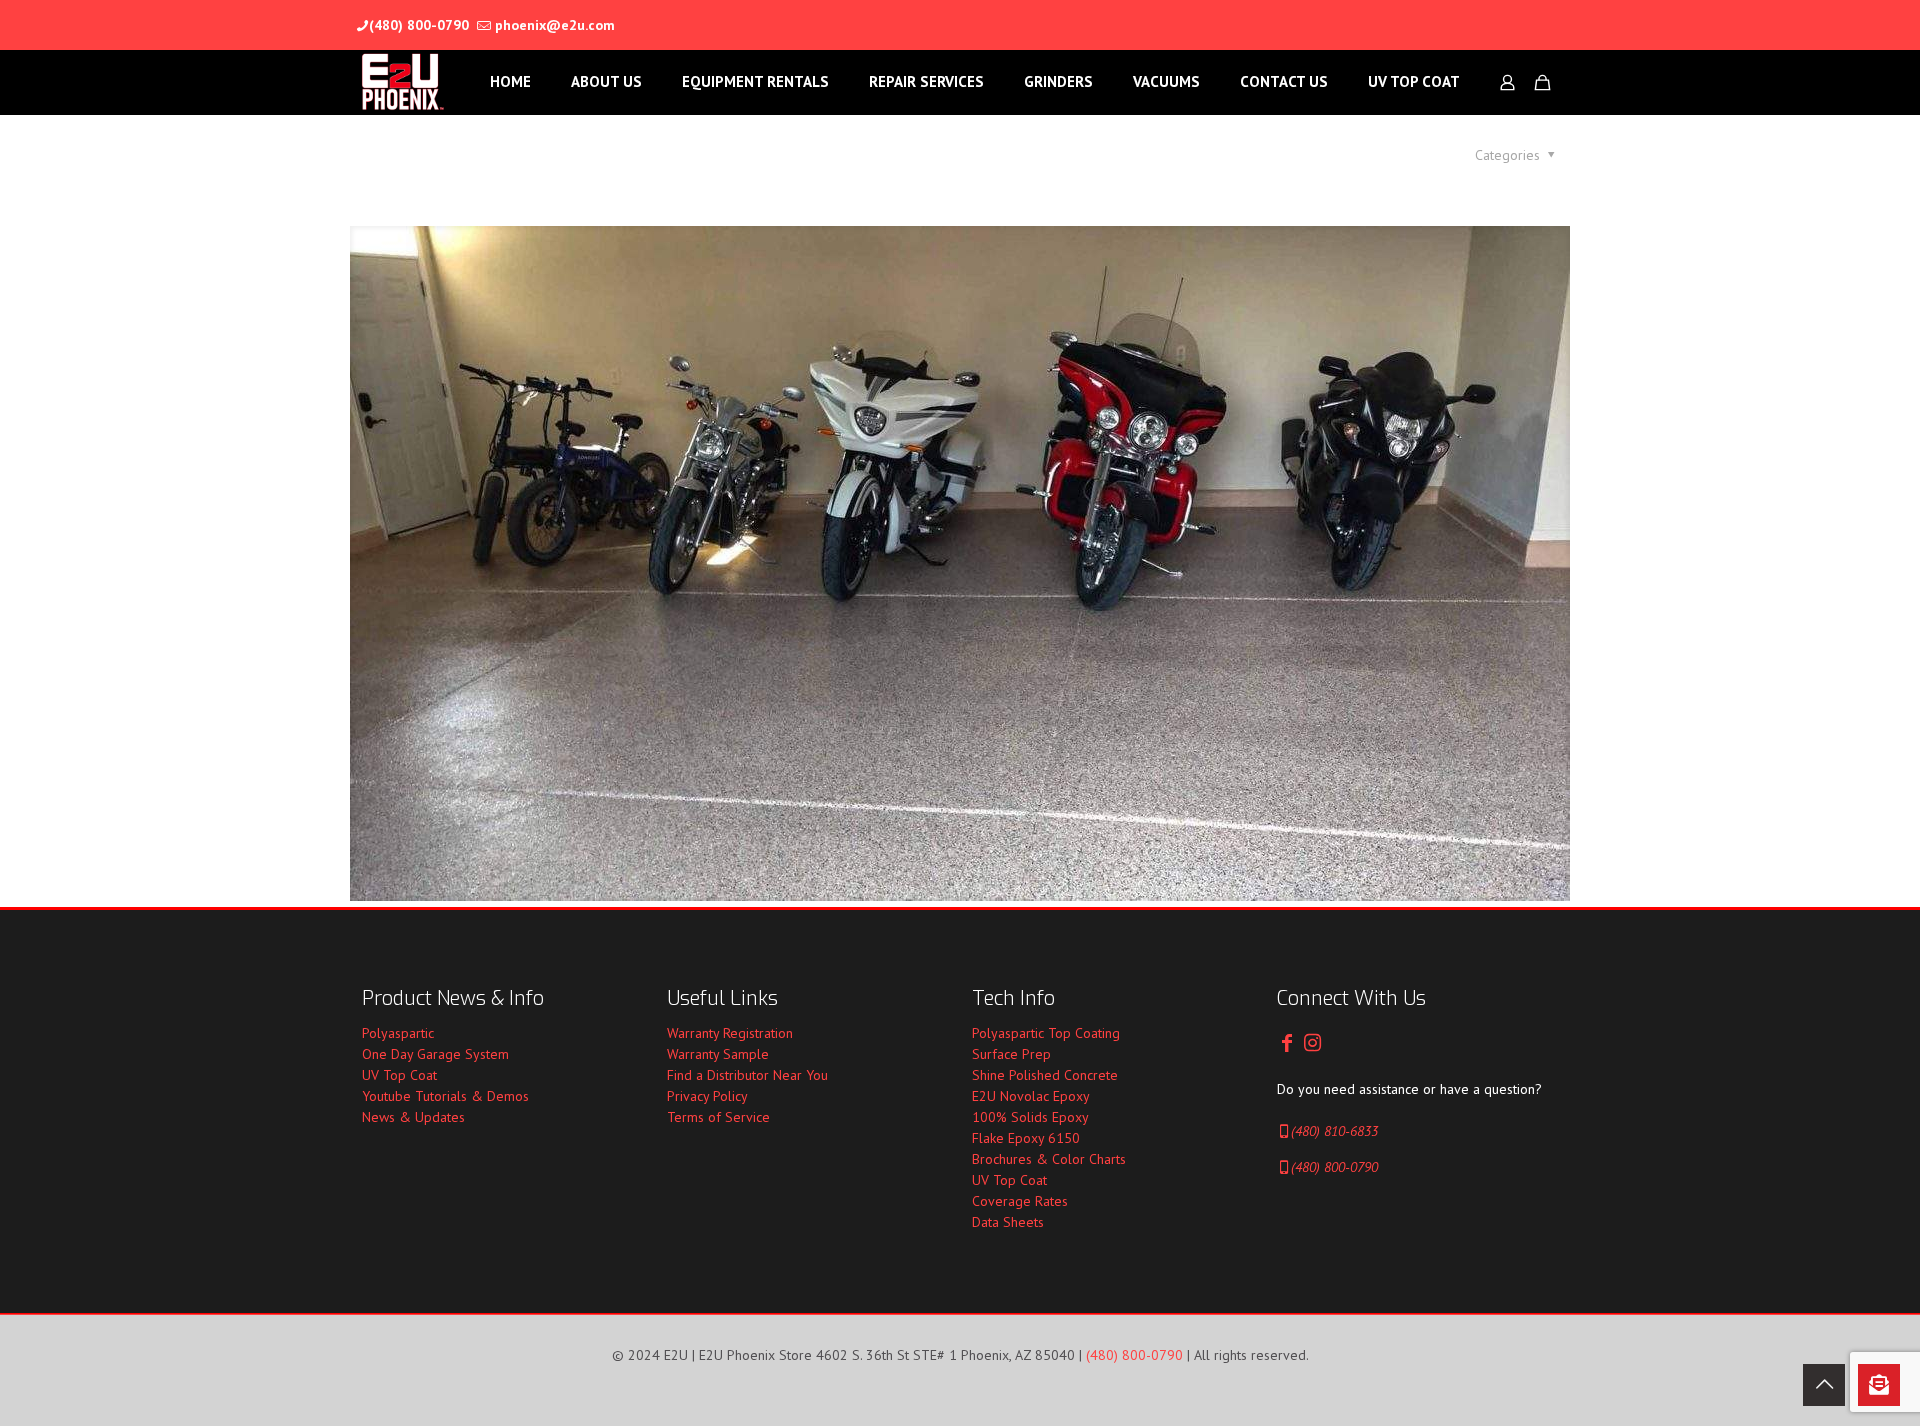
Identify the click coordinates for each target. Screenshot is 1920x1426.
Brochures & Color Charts (1049, 1159)
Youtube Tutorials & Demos (445, 1096)
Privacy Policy (707, 1096)
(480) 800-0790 (419, 25)
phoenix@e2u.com (555, 25)
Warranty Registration (730, 1033)
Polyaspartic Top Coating (1046, 1033)
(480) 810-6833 (1334, 1131)
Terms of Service (718, 1117)
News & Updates (413, 1117)
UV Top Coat (399, 1075)
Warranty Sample (718, 1054)
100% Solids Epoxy (1030, 1117)
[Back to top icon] (1824, 1385)
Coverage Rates (1020, 1201)
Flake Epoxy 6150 (1026, 1138)
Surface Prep (1011, 1054)
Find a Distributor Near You (747, 1075)
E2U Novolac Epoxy (1031, 1096)
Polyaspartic (398, 1033)
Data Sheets (1008, 1222)
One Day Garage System (435, 1054)
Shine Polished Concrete (1045, 1075)
